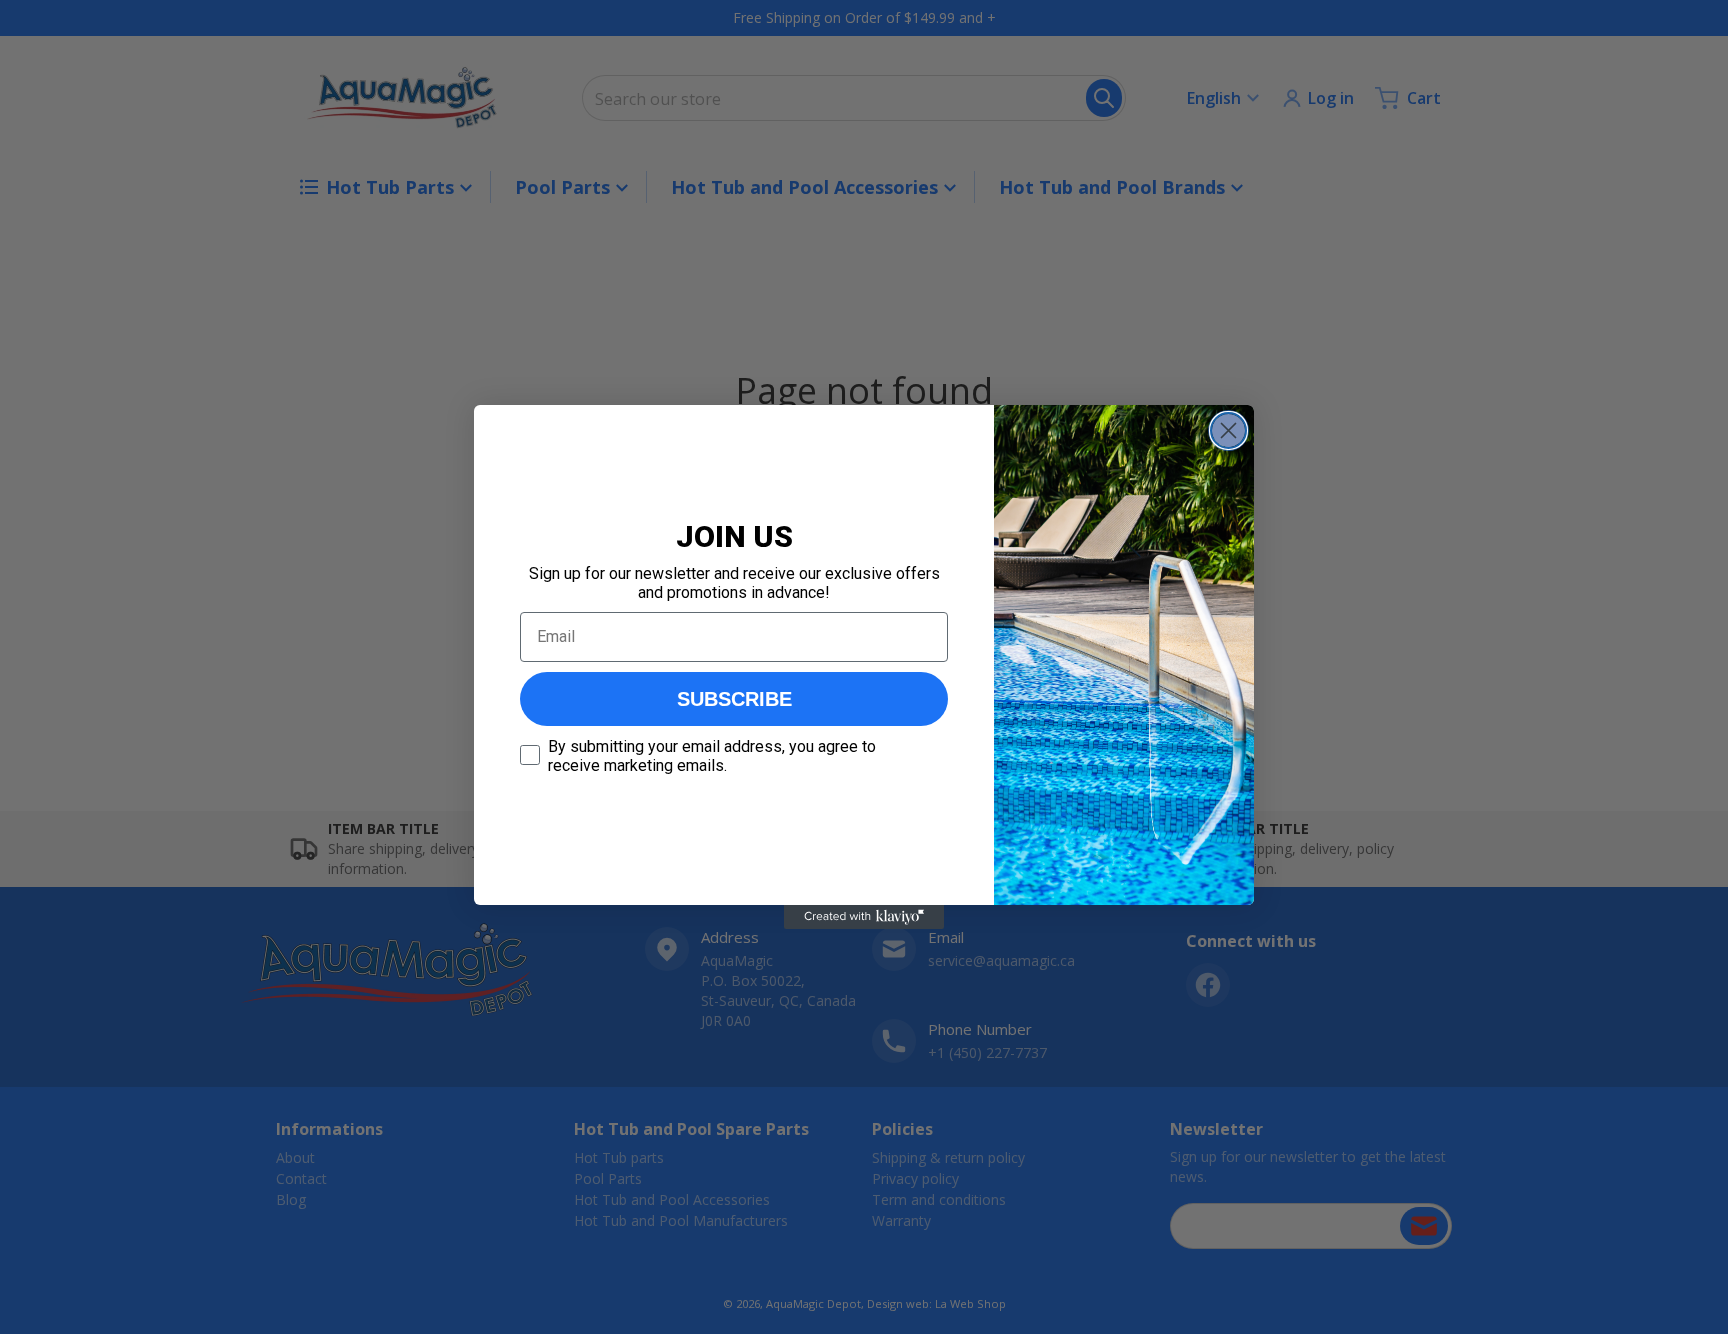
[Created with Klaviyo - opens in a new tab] (864, 917)
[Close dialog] (1228, 430)
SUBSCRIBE (734, 699)
